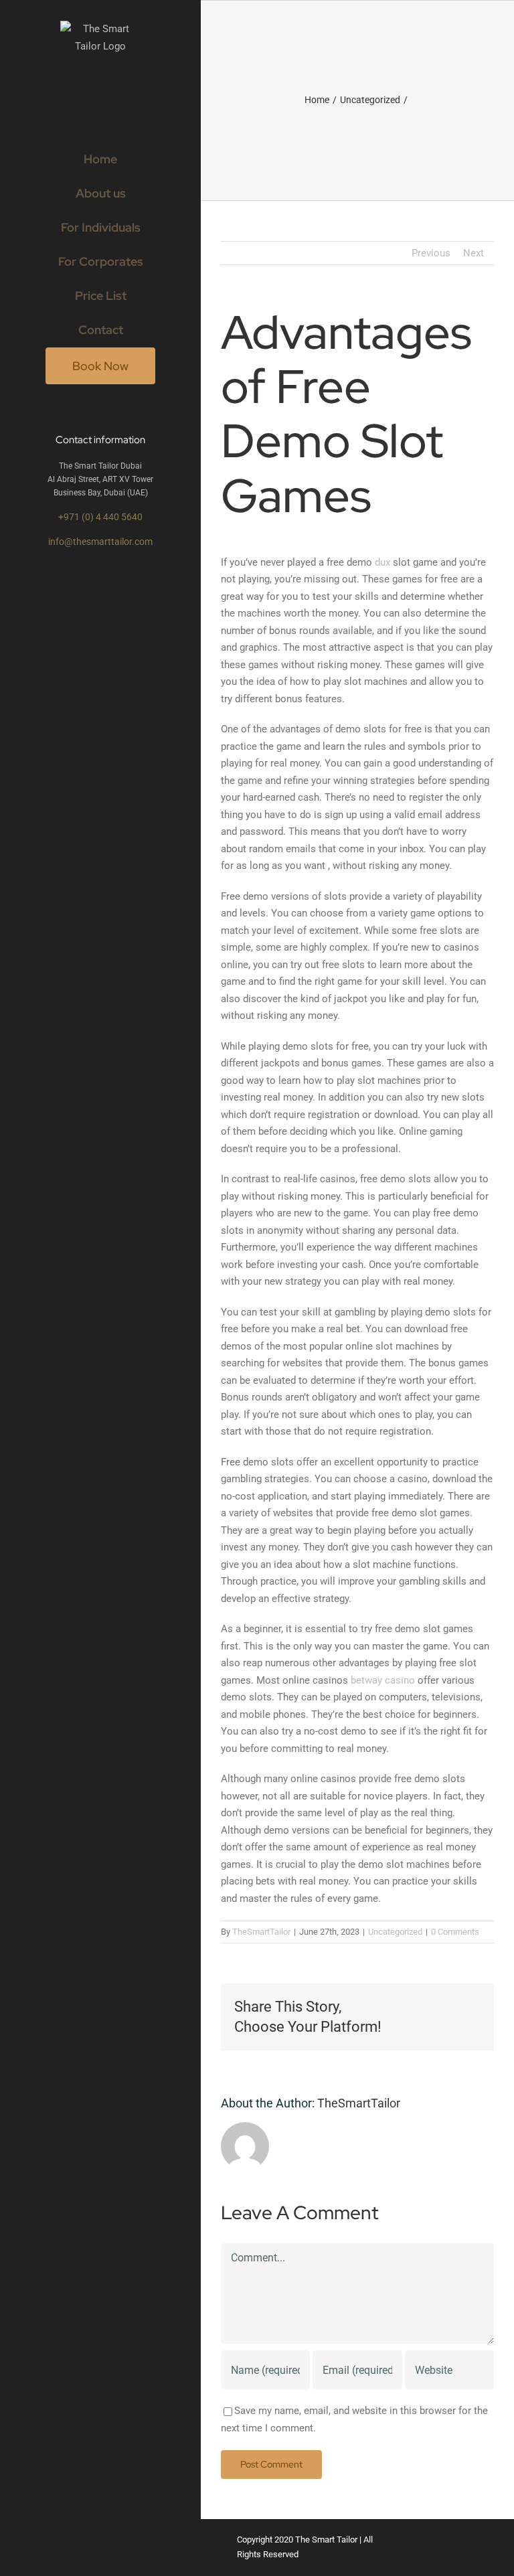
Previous (431, 253)
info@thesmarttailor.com (100, 542)
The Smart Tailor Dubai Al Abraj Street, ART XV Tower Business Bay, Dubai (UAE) (100, 480)
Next (474, 253)
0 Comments (455, 1932)
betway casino (383, 1680)
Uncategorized (395, 1932)
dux (382, 562)
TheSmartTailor (261, 1932)
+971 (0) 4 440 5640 (100, 517)
